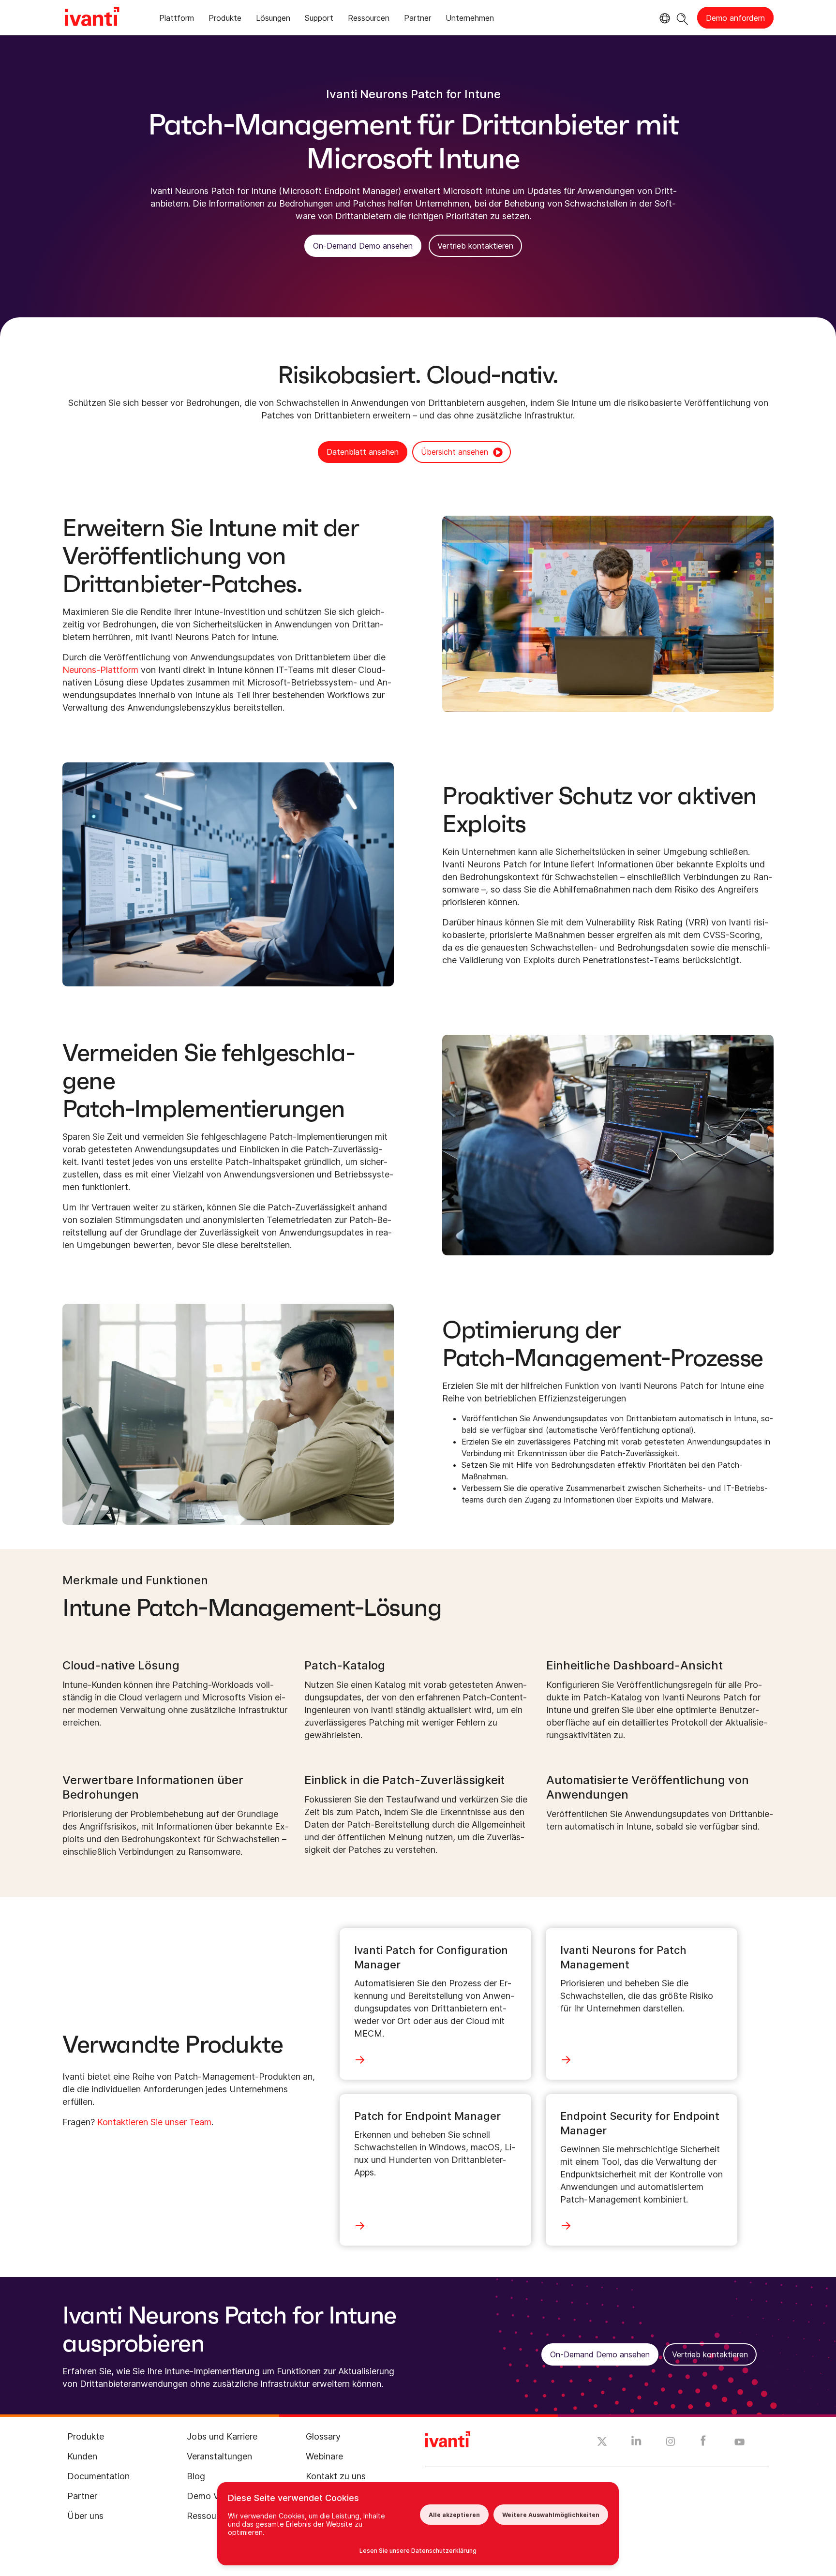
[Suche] (682, 18)
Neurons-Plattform (100, 670)
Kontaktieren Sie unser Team (154, 2122)
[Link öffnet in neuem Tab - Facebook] (703, 2443)
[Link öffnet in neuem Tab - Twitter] (602, 2443)
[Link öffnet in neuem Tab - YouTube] (739, 2442)
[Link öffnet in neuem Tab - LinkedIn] (636, 2443)
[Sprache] (663, 18)
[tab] (177, 20)
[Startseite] (92, 18)
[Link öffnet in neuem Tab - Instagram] (671, 2443)
